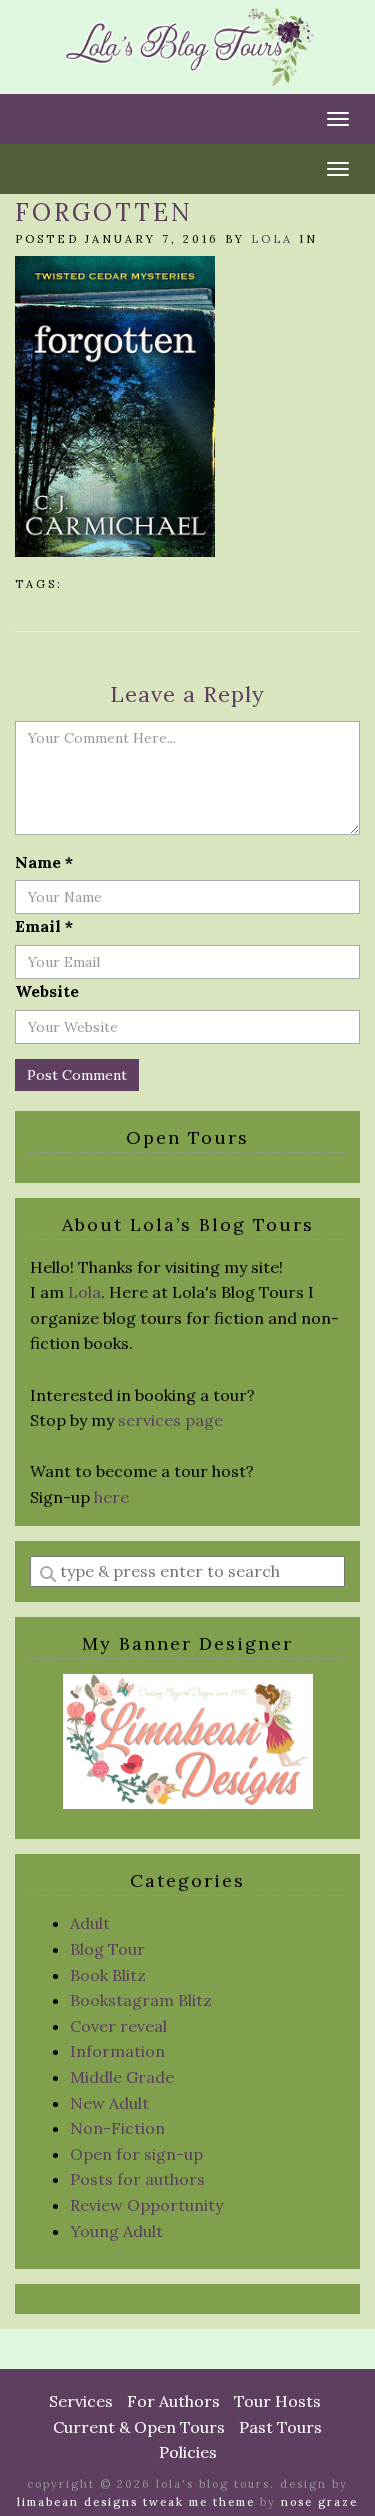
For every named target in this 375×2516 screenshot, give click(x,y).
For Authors (173, 2401)
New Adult (109, 2103)
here (111, 1497)
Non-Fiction (117, 2128)
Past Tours (280, 2427)
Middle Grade (122, 2077)
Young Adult (116, 2231)
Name (44, 862)
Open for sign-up (136, 2154)
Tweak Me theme (199, 2502)
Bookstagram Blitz (141, 2000)
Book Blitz (108, 1975)
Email (44, 926)
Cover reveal (118, 2026)
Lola (272, 239)
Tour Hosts (277, 2401)
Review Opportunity (146, 2205)
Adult (90, 1923)
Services (81, 2401)
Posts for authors (137, 2179)
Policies (188, 2452)
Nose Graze (319, 2502)
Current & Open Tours (139, 2427)
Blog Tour (107, 1949)
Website (47, 991)
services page (170, 1420)
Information (117, 2051)
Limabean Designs (77, 2502)
